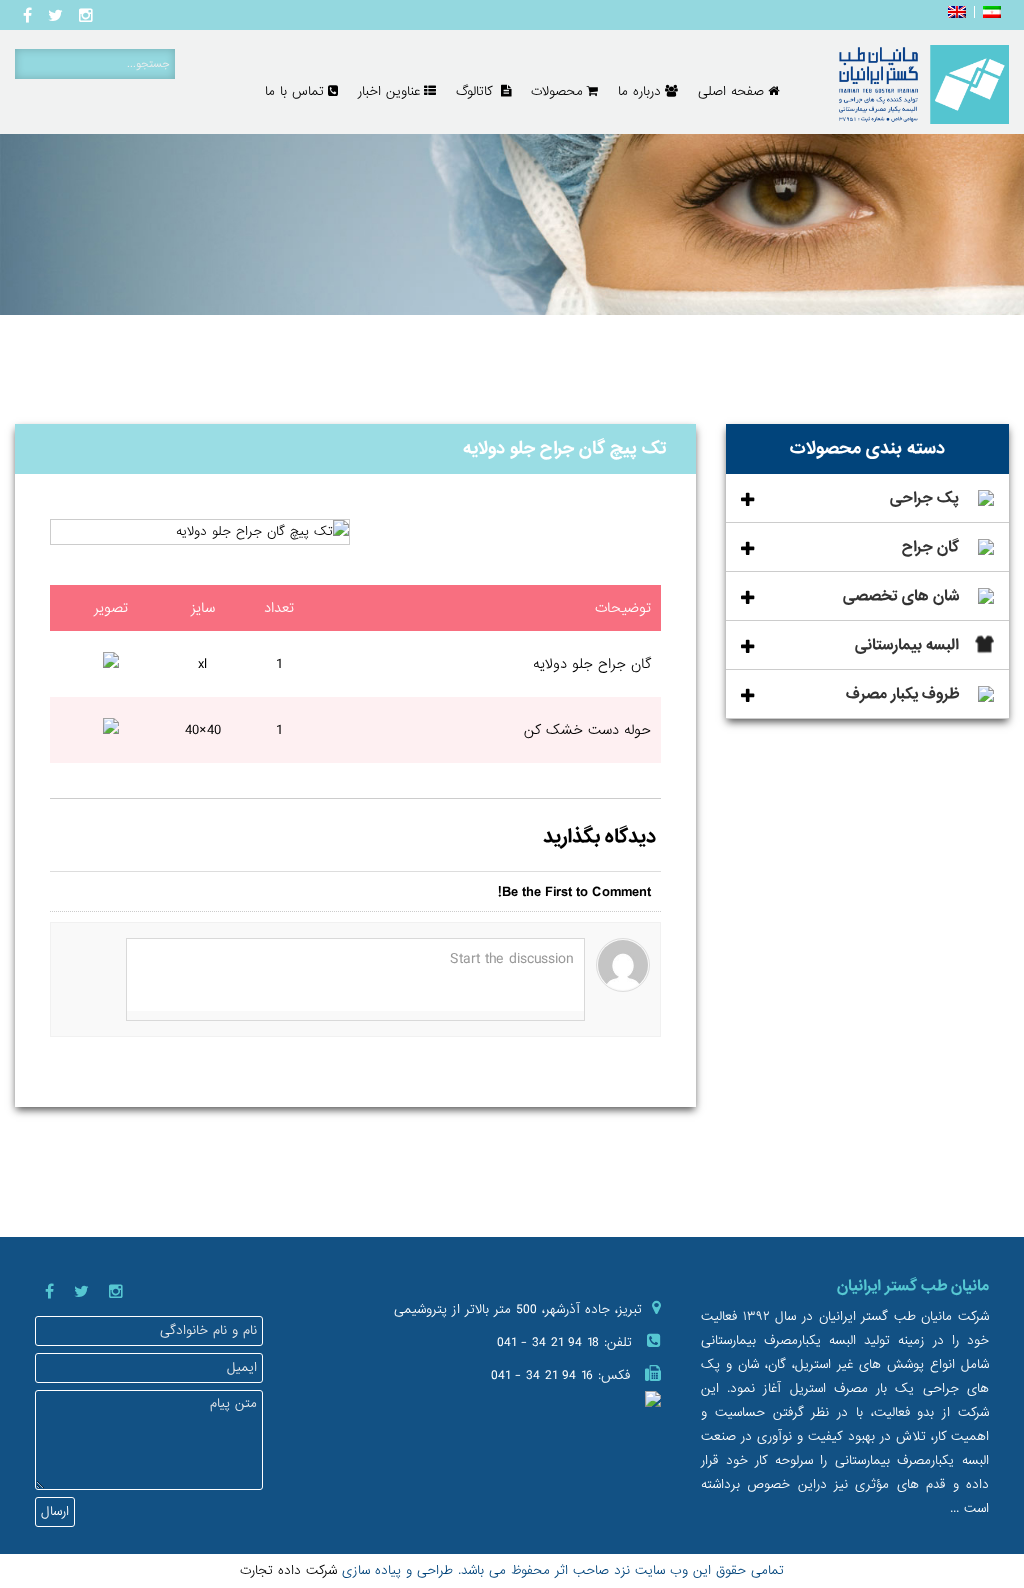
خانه (962, 381)
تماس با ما (294, 91)
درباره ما (639, 91)
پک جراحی (924, 498)
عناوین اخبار (389, 91)
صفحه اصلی (731, 91)
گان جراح (930, 547)
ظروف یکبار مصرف (902, 694)
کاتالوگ (476, 91)
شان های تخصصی (901, 596)
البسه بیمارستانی (907, 645)
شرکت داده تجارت (288, 1570)
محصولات (557, 91)
